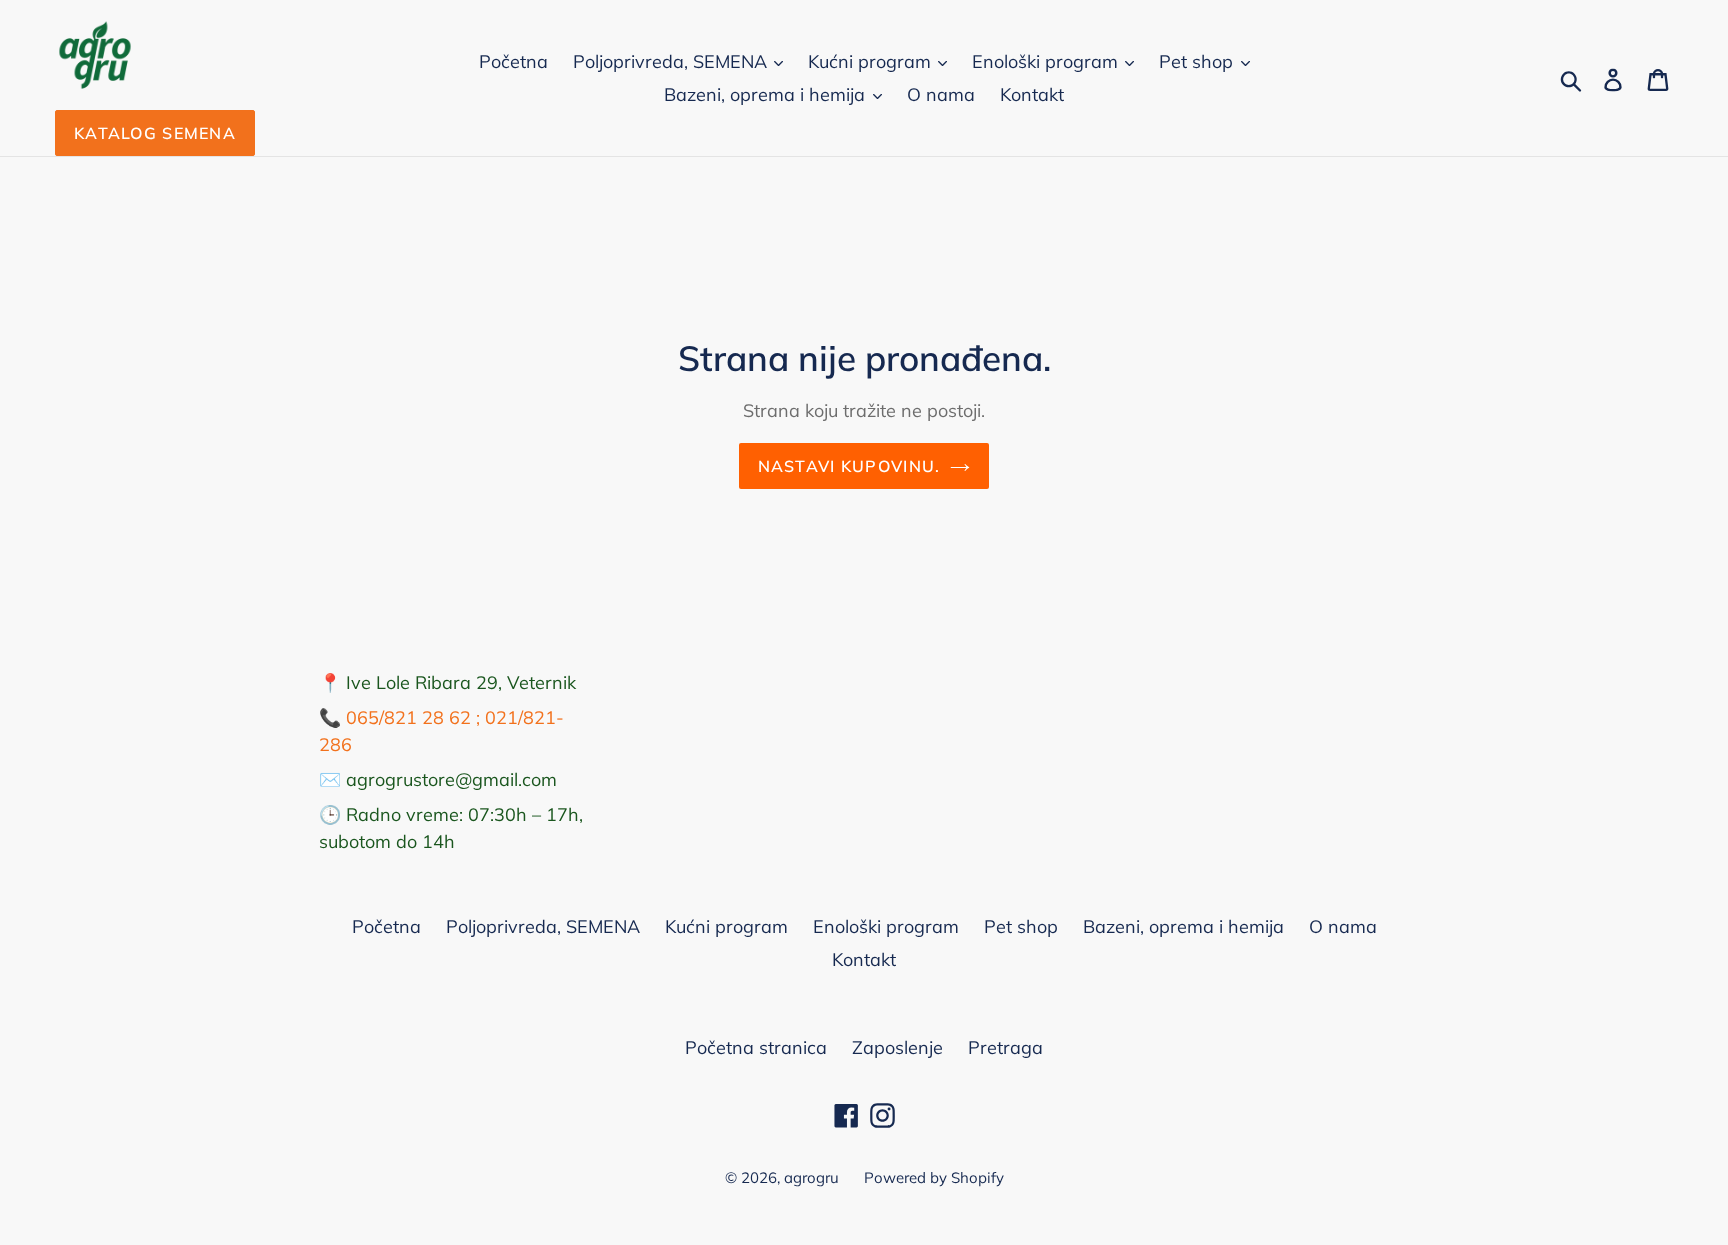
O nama (941, 94)
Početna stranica (756, 1047)
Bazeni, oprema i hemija (767, 94)
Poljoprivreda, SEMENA (672, 61)
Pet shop (1198, 61)
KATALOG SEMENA (155, 133)
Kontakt (1032, 94)
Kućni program (872, 61)
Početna (513, 61)
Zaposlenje (897, 1047)
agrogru (811, 1177)
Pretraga (1005, 1047)
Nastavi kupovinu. (849, 466)
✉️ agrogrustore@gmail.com (438, 779)
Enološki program (1047, 61)
